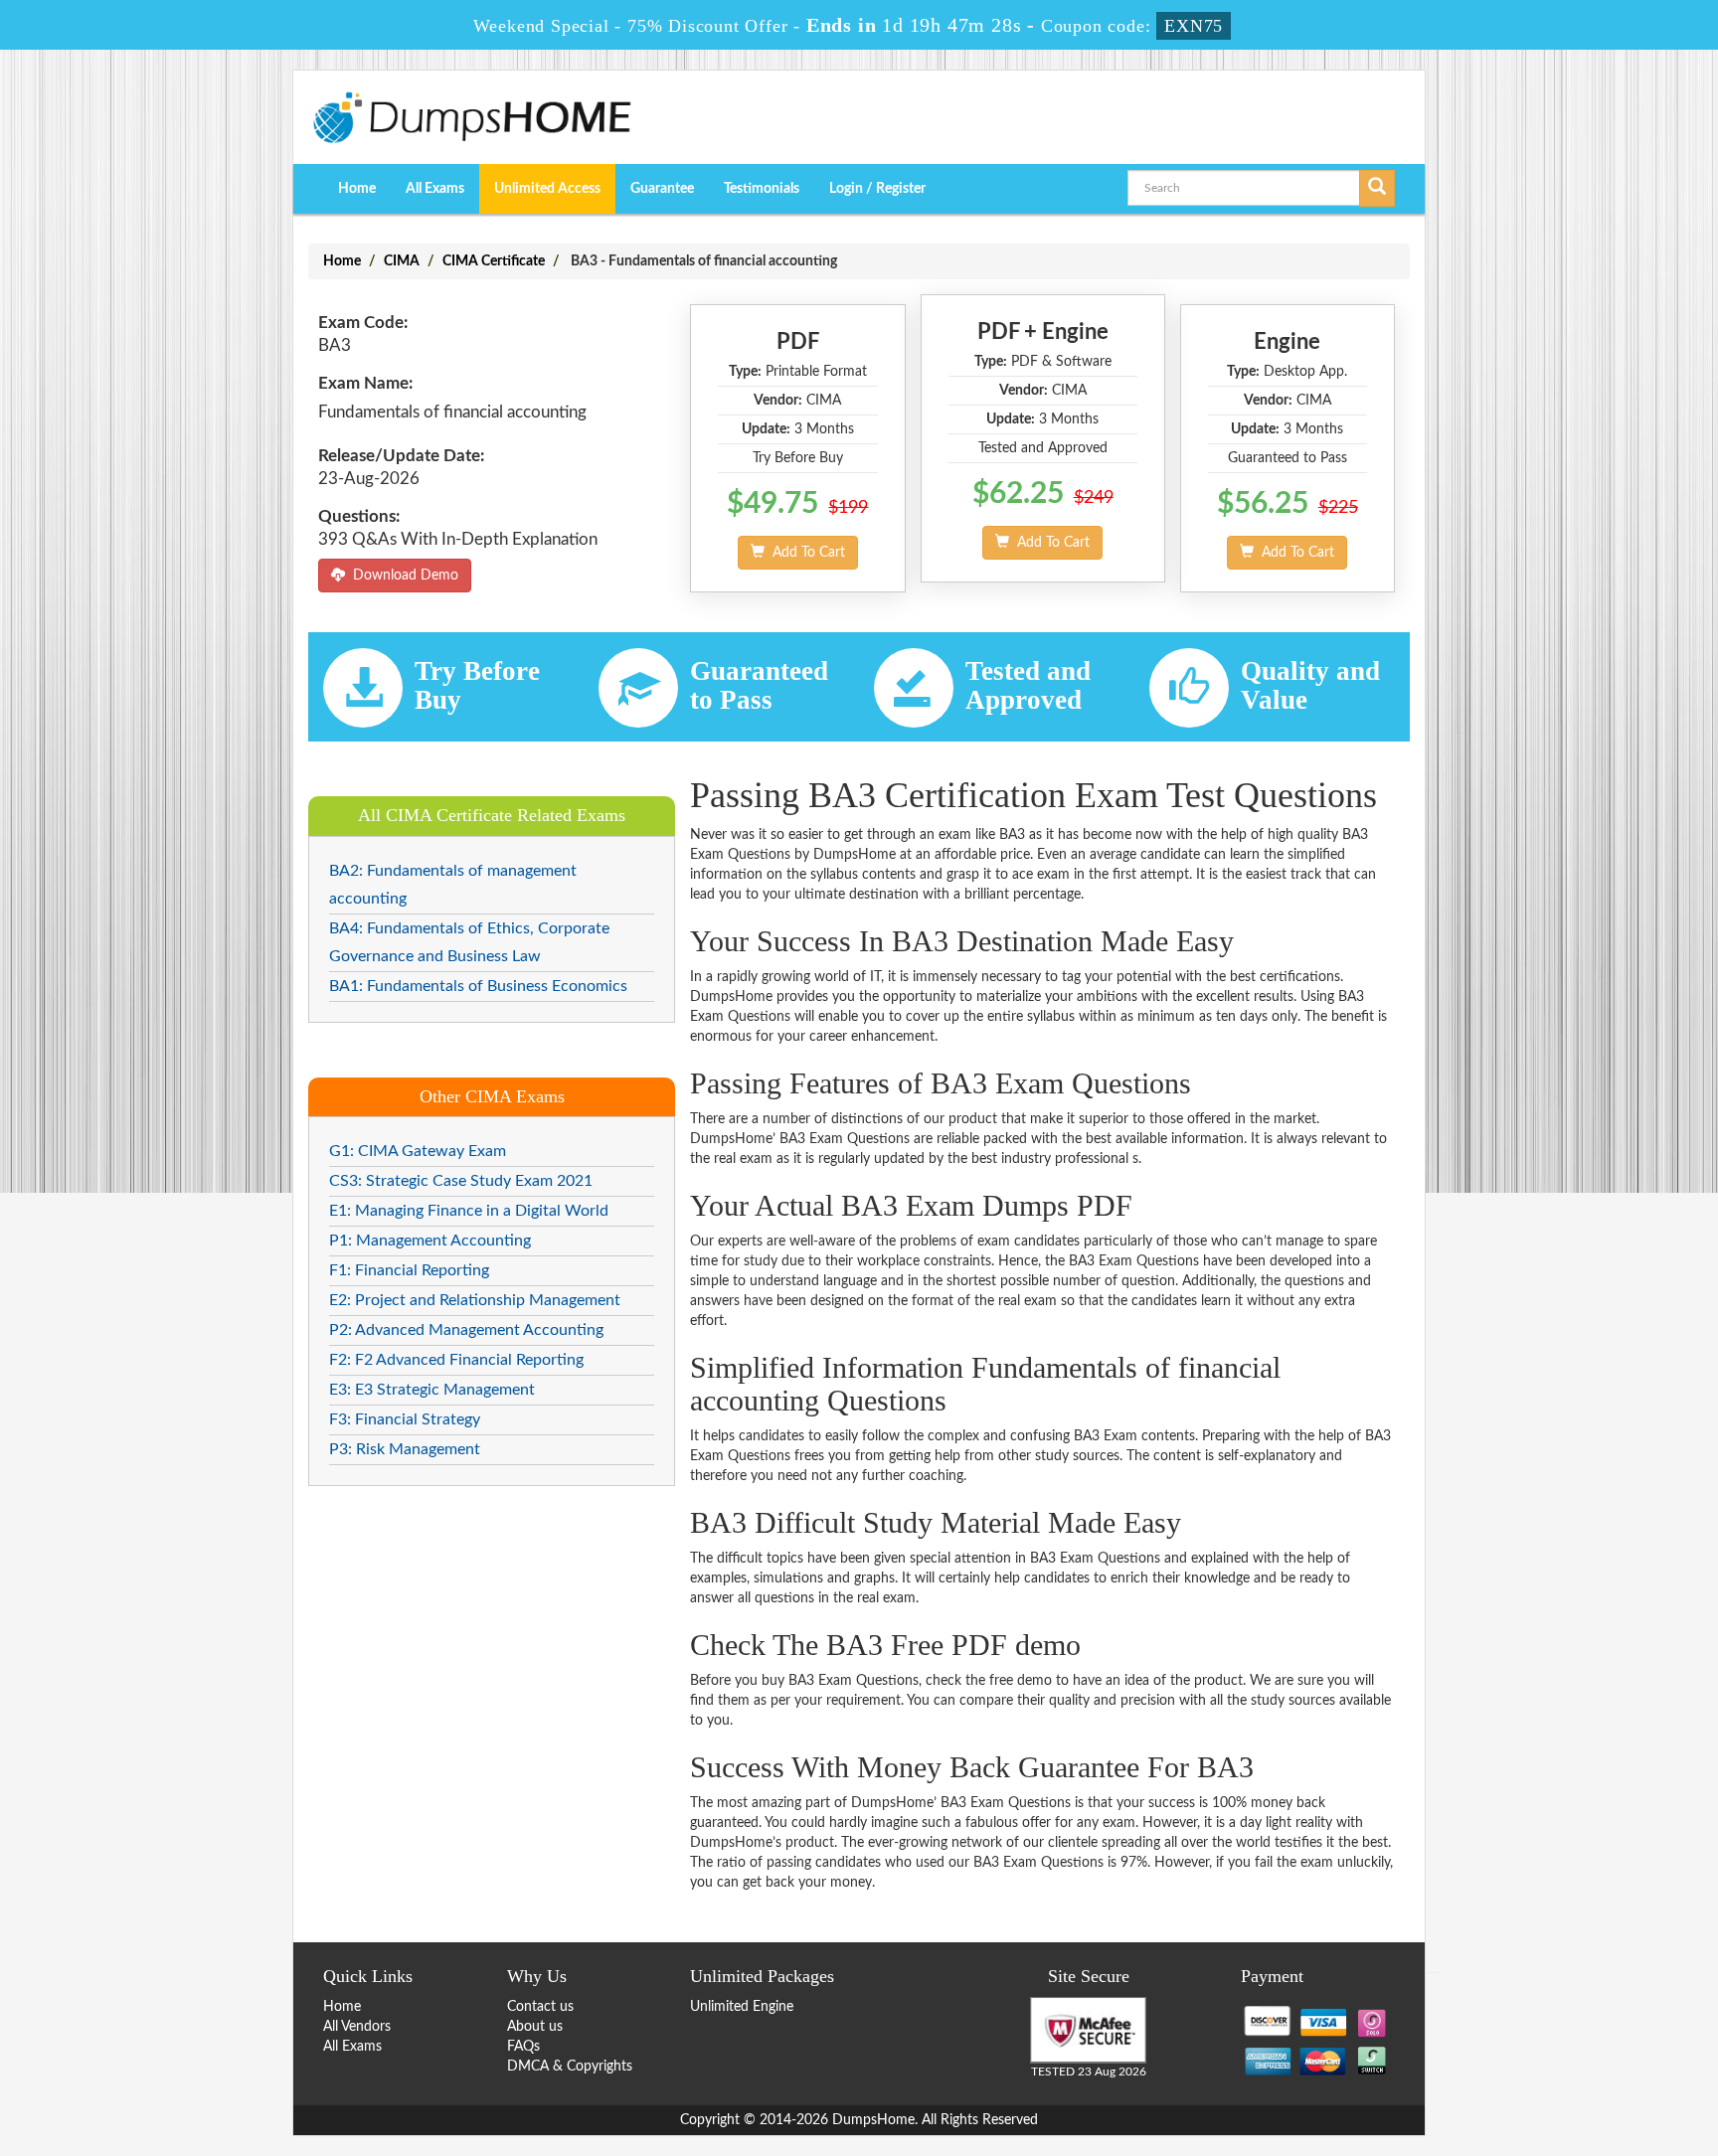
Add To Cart (805, 553)
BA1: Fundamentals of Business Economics (478, 986)
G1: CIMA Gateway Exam (418, 1151)
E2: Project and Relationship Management (475, 1300)
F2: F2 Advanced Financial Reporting (456, 1360)
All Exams (435, 189)
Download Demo (402, 576)
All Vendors (357, 2027)
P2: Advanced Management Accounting (466, 1330)
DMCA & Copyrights (570, 2067)
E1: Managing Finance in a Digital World (469, 1211)
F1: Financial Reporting (409, 1270)
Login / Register (877, 189)
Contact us (540, 2007)
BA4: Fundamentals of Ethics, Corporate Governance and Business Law (469, 942)
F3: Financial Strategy (405, 1419)
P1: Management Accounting (430, 1241)
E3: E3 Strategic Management (432, 1390)
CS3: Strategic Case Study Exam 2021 (461, 1181)
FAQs (523, 2047)
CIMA (402, 261)
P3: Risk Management (405, 1449)
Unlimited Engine (742, 2007)
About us (535, 2027)
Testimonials (762, 189)
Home (357, 189)
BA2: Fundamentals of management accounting (453, 885)
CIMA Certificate (494, 261)
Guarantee (662, 189)
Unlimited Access (547, 189)
